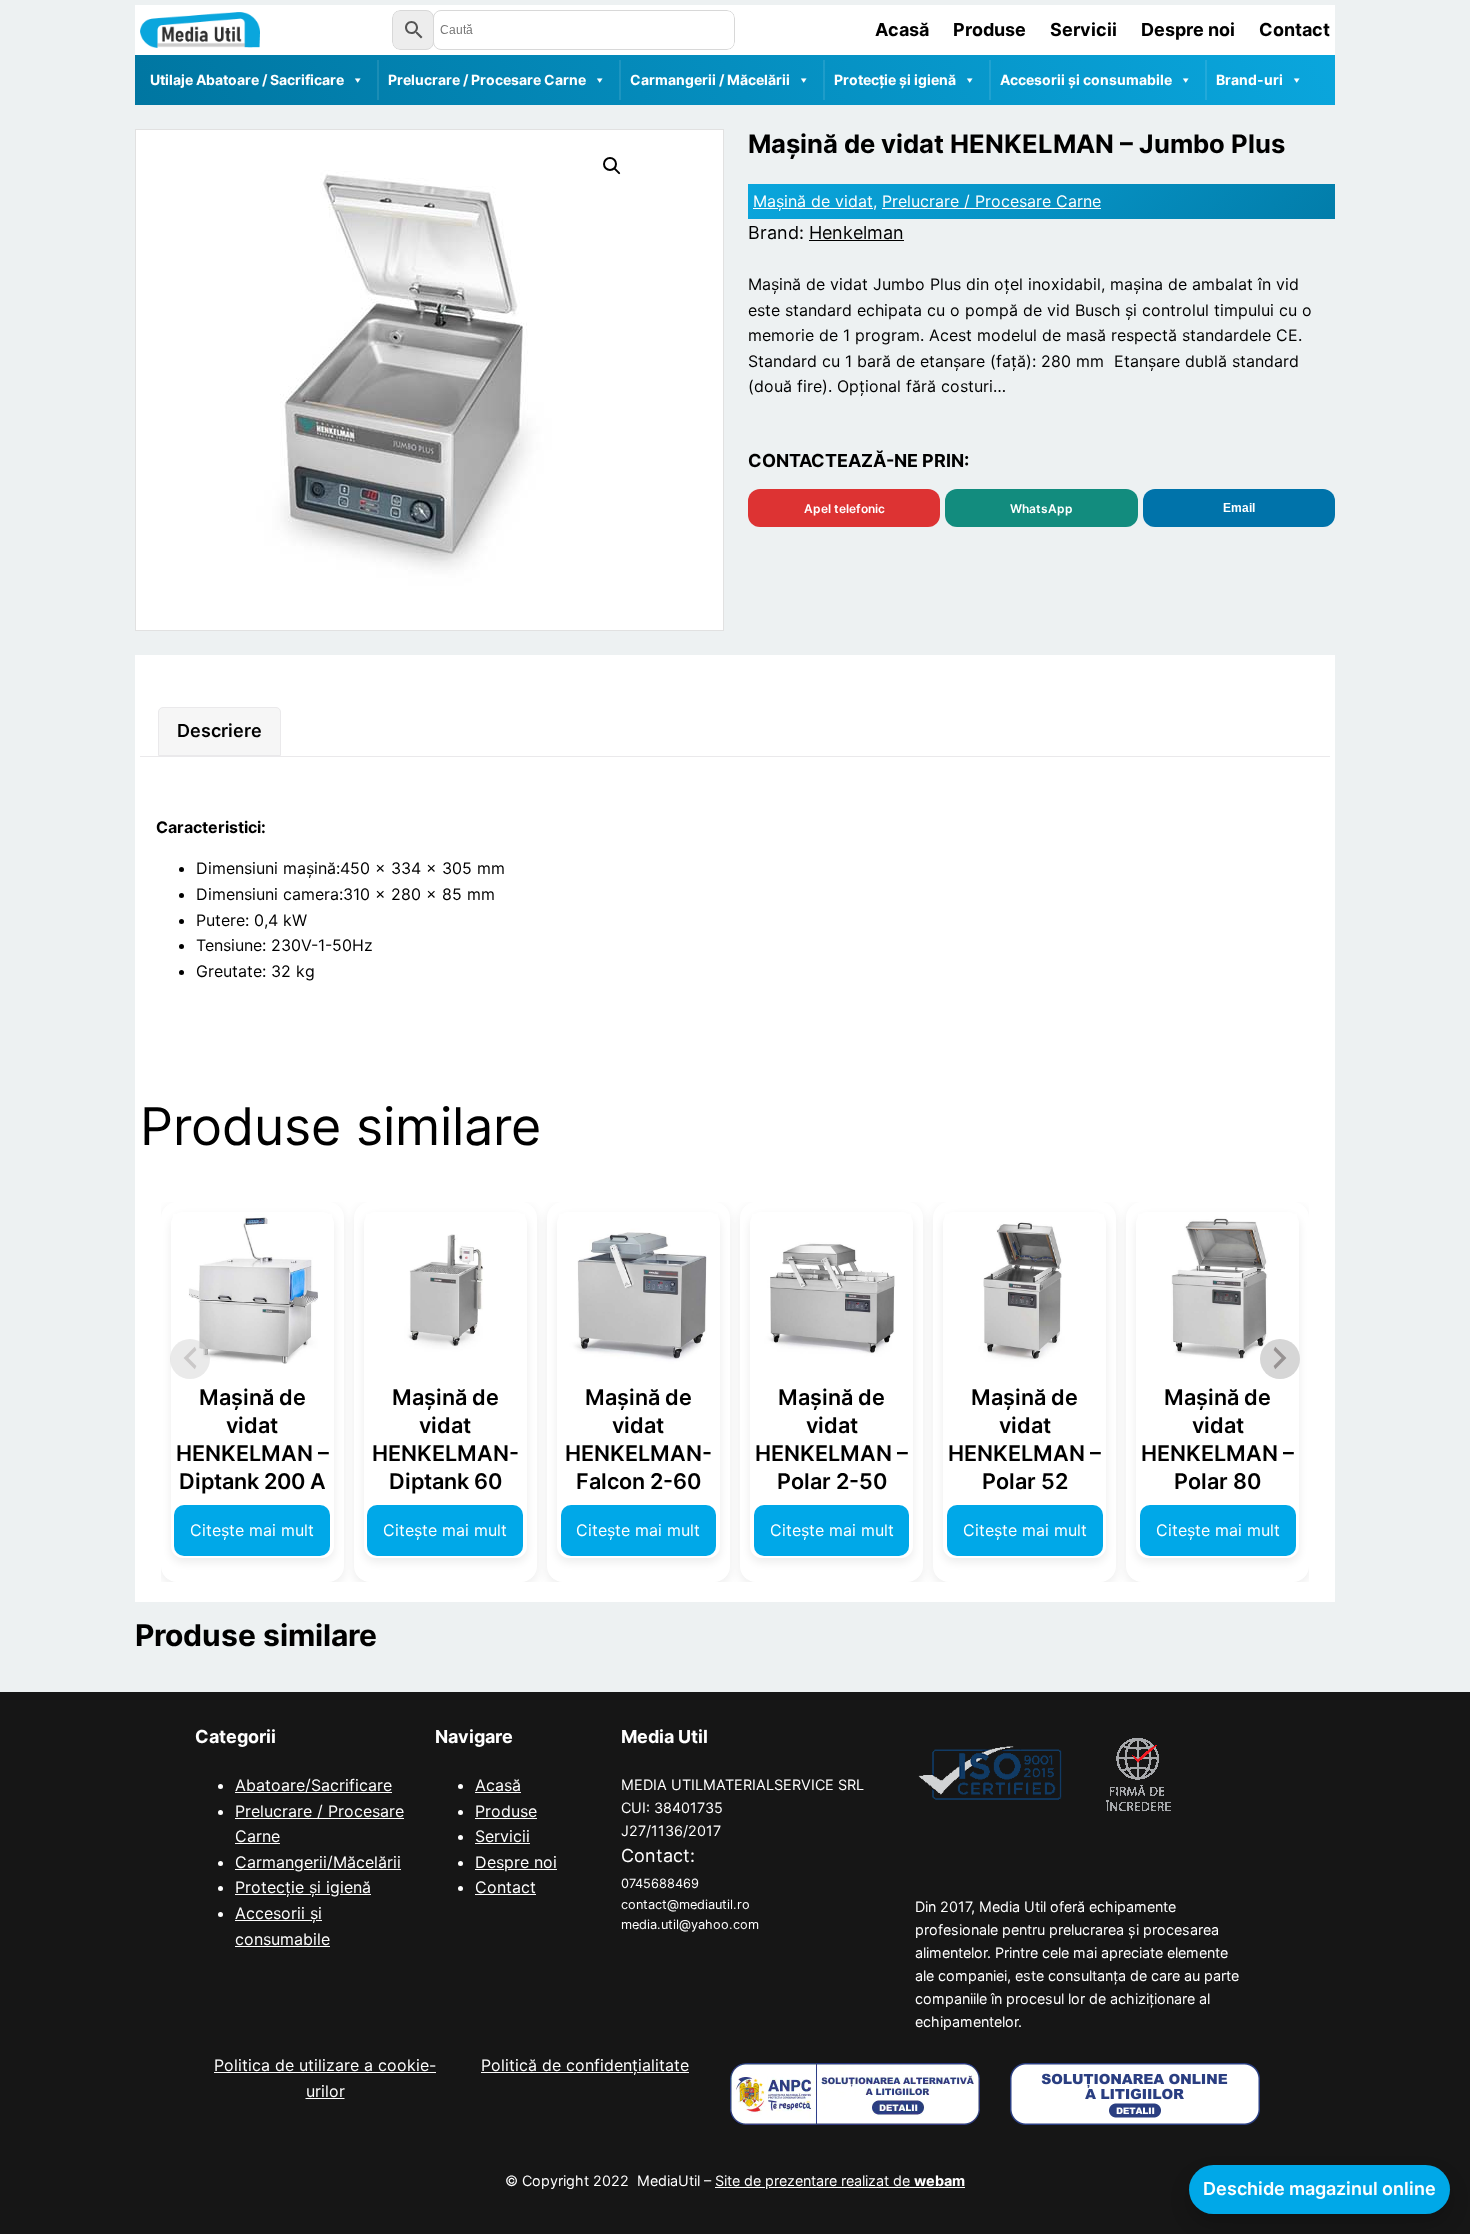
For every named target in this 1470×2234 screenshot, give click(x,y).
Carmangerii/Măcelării (318, 1862)
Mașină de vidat (813, 201)
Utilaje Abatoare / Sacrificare (247, 79)
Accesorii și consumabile (1086, 79)
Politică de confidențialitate (585, 2065)
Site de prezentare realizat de (840, 2180)
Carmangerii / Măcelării (710, 79)
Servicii (502, 1836)
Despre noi (516, 1862)
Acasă (498, 1785)
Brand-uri (1249, 79)
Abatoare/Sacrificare (313, 1785)
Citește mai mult (252, 1530)
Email (1239, 508)
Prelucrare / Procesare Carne (487, 79)
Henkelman (856, 232)
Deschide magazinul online (1319, 2188)
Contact (505, 1887)
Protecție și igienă (895, 79)
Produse (506, 1811)
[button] (612, 166)
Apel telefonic (844, 508)
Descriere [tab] (219, 730)
